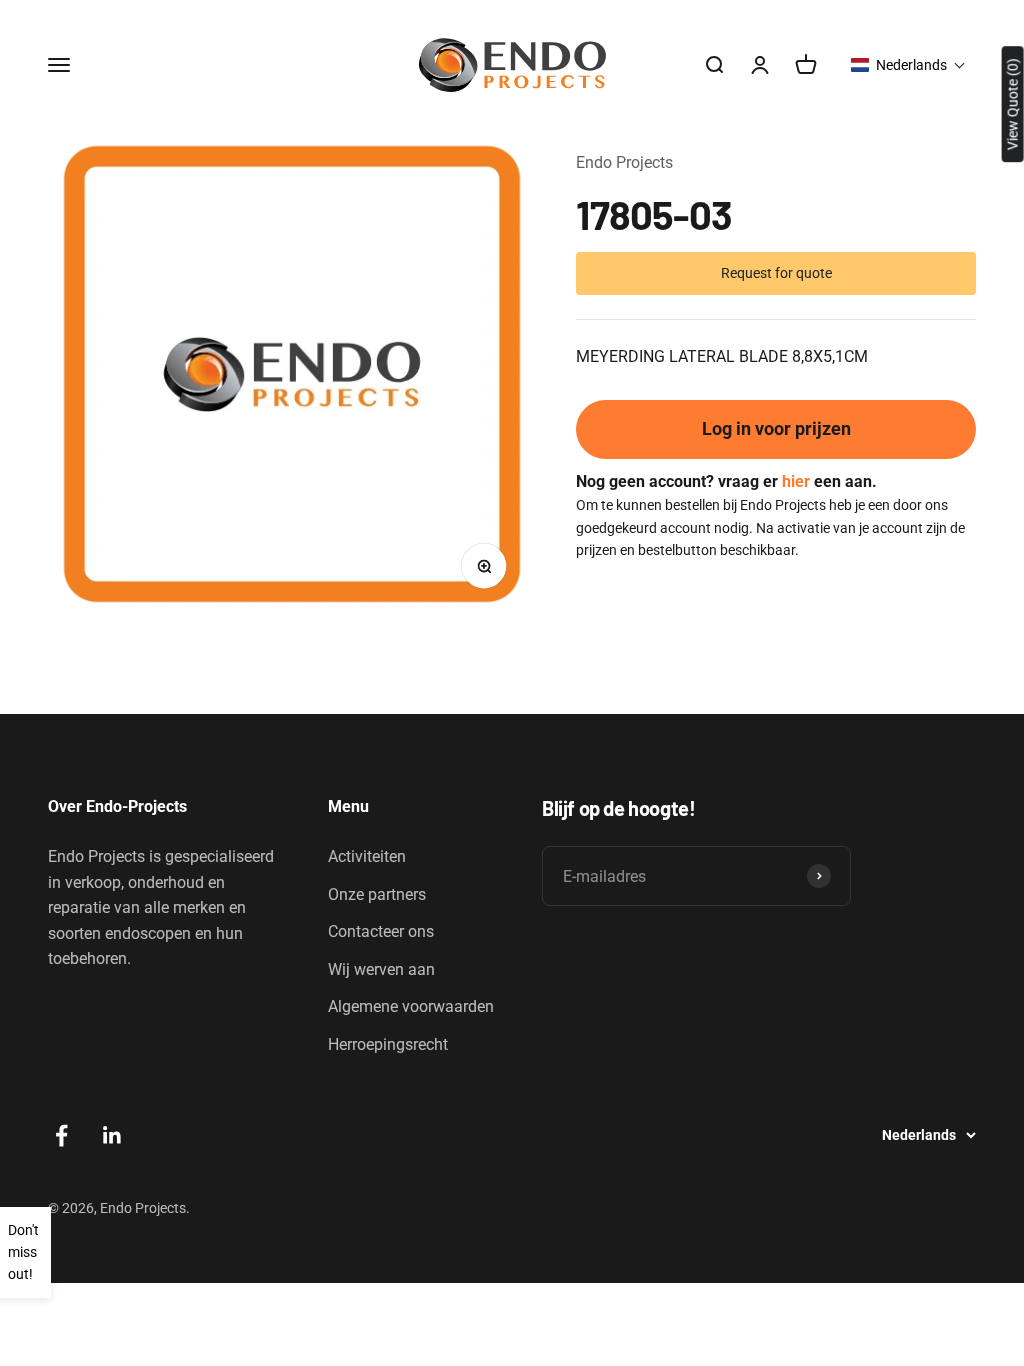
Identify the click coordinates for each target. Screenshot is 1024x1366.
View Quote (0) (1013, 104)
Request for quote (776, 273)
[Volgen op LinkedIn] (112, 1135)
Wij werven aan (381, 969)
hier (796, 481)
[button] (908, 65)
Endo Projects (624, 162)
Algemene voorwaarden (411, 1006)
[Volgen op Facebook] (61, 1135)
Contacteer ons (381, 931)
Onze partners (377, 894)
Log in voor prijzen (776, 428)
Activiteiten (367, 856)
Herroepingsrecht (388, 1044)
